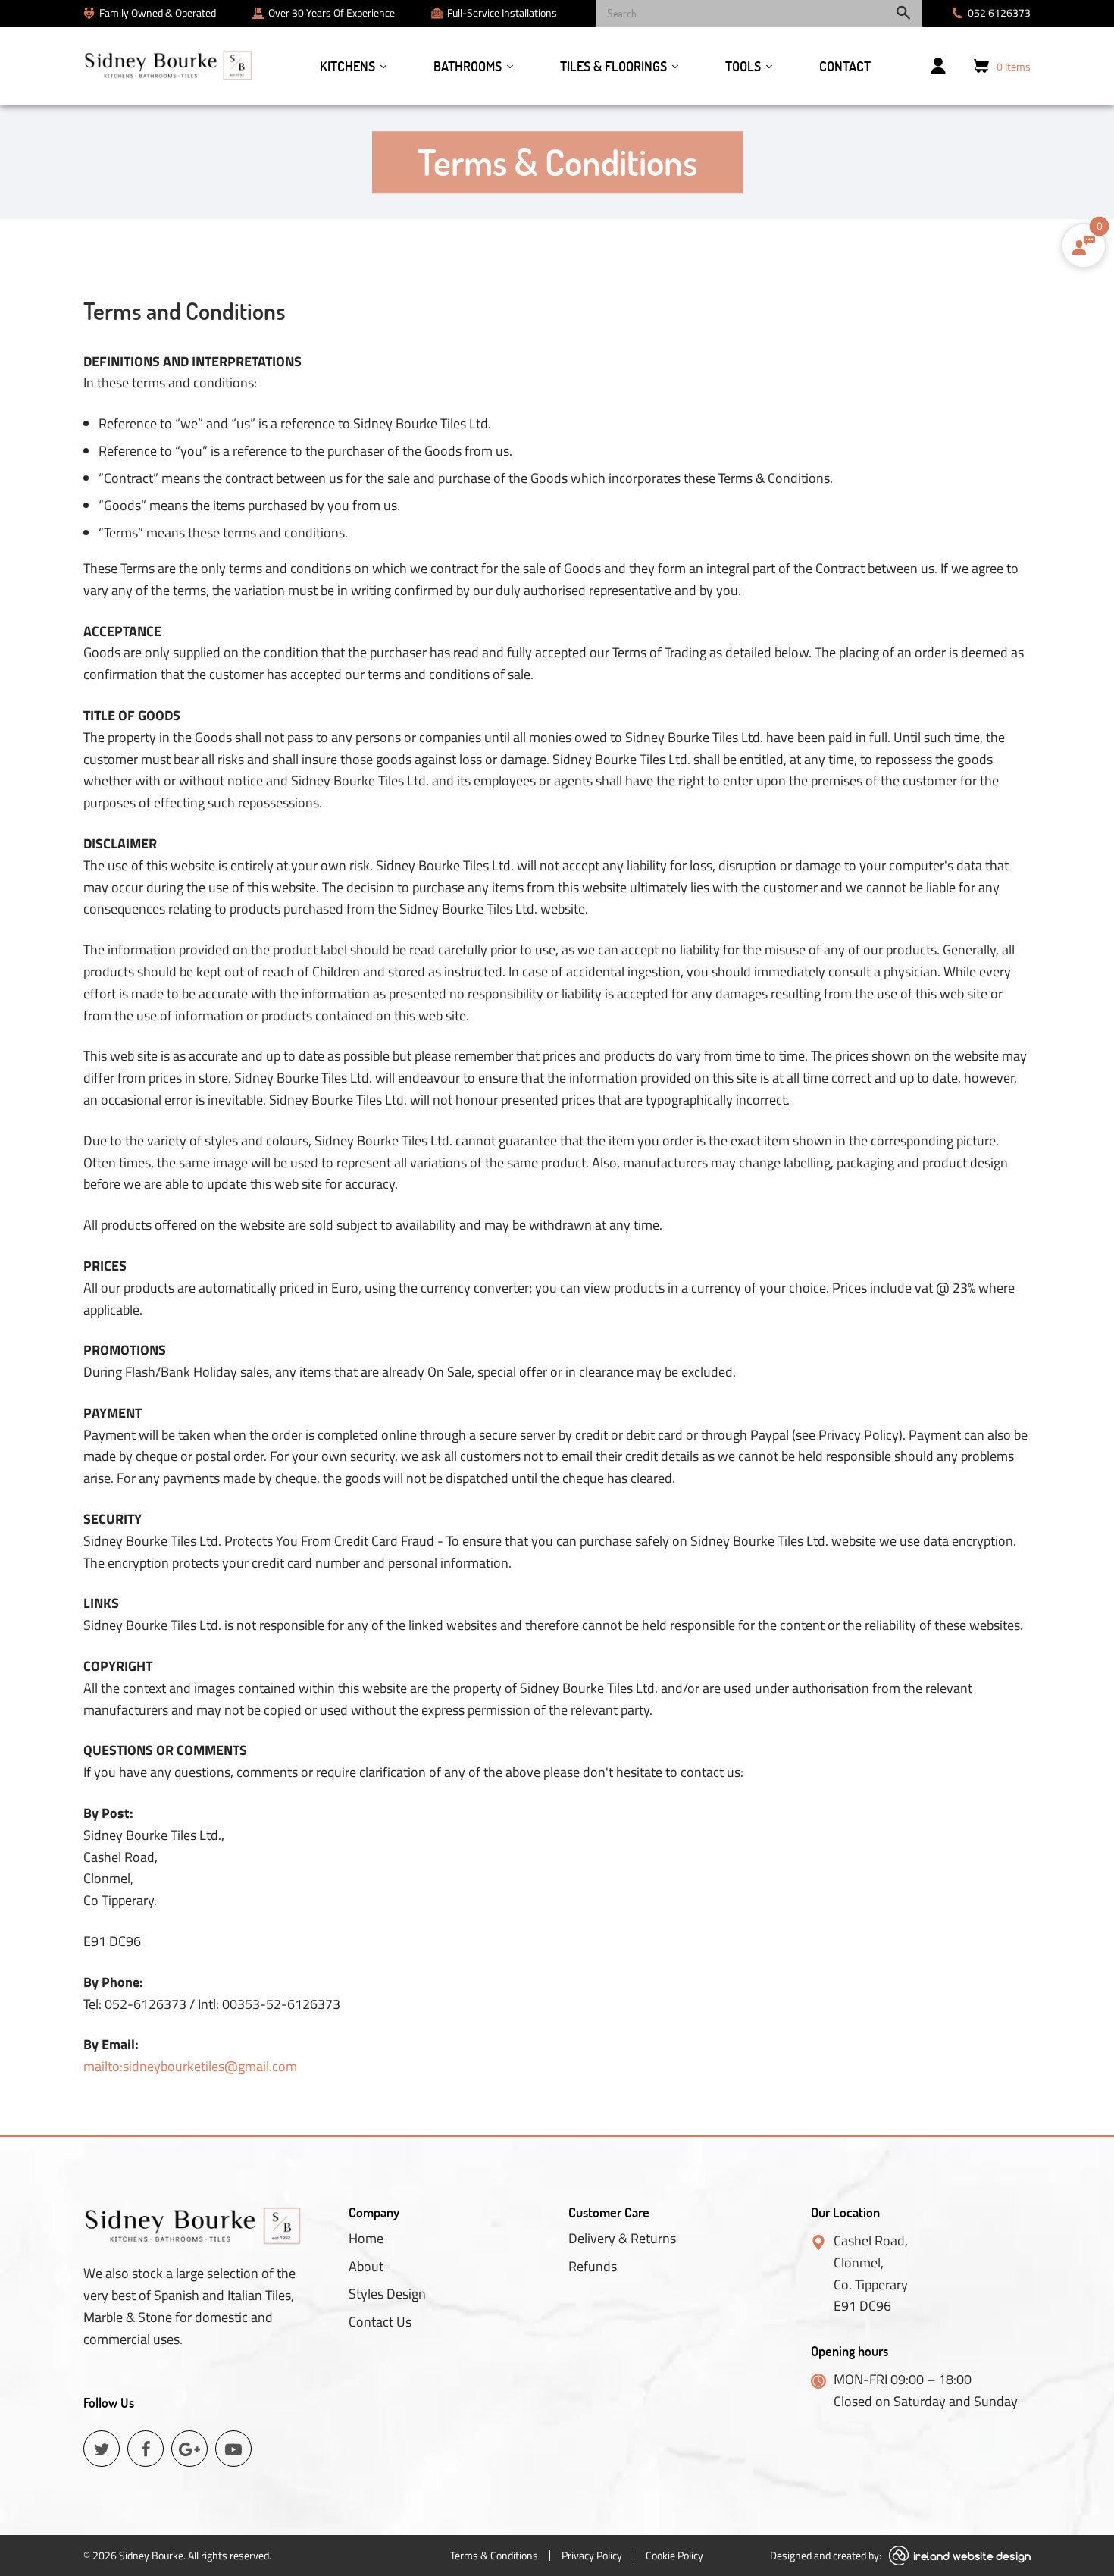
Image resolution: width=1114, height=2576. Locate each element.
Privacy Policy (592, 2555)
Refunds (593, 2267)
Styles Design (387, 2294)
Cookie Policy (674, 2555)
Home (366, 2239)
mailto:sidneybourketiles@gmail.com (190, 2066)
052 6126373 (999, 13)
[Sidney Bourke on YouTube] (233, 2449)
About (366, 2267)
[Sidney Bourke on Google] (189, 2449)
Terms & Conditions (494, 2555)
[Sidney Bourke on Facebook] (146, 2449)
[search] (759, 13)
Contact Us (380, 2322)
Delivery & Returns (622, 2239)
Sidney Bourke (151, 2555)
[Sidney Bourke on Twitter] (102, 2449)
